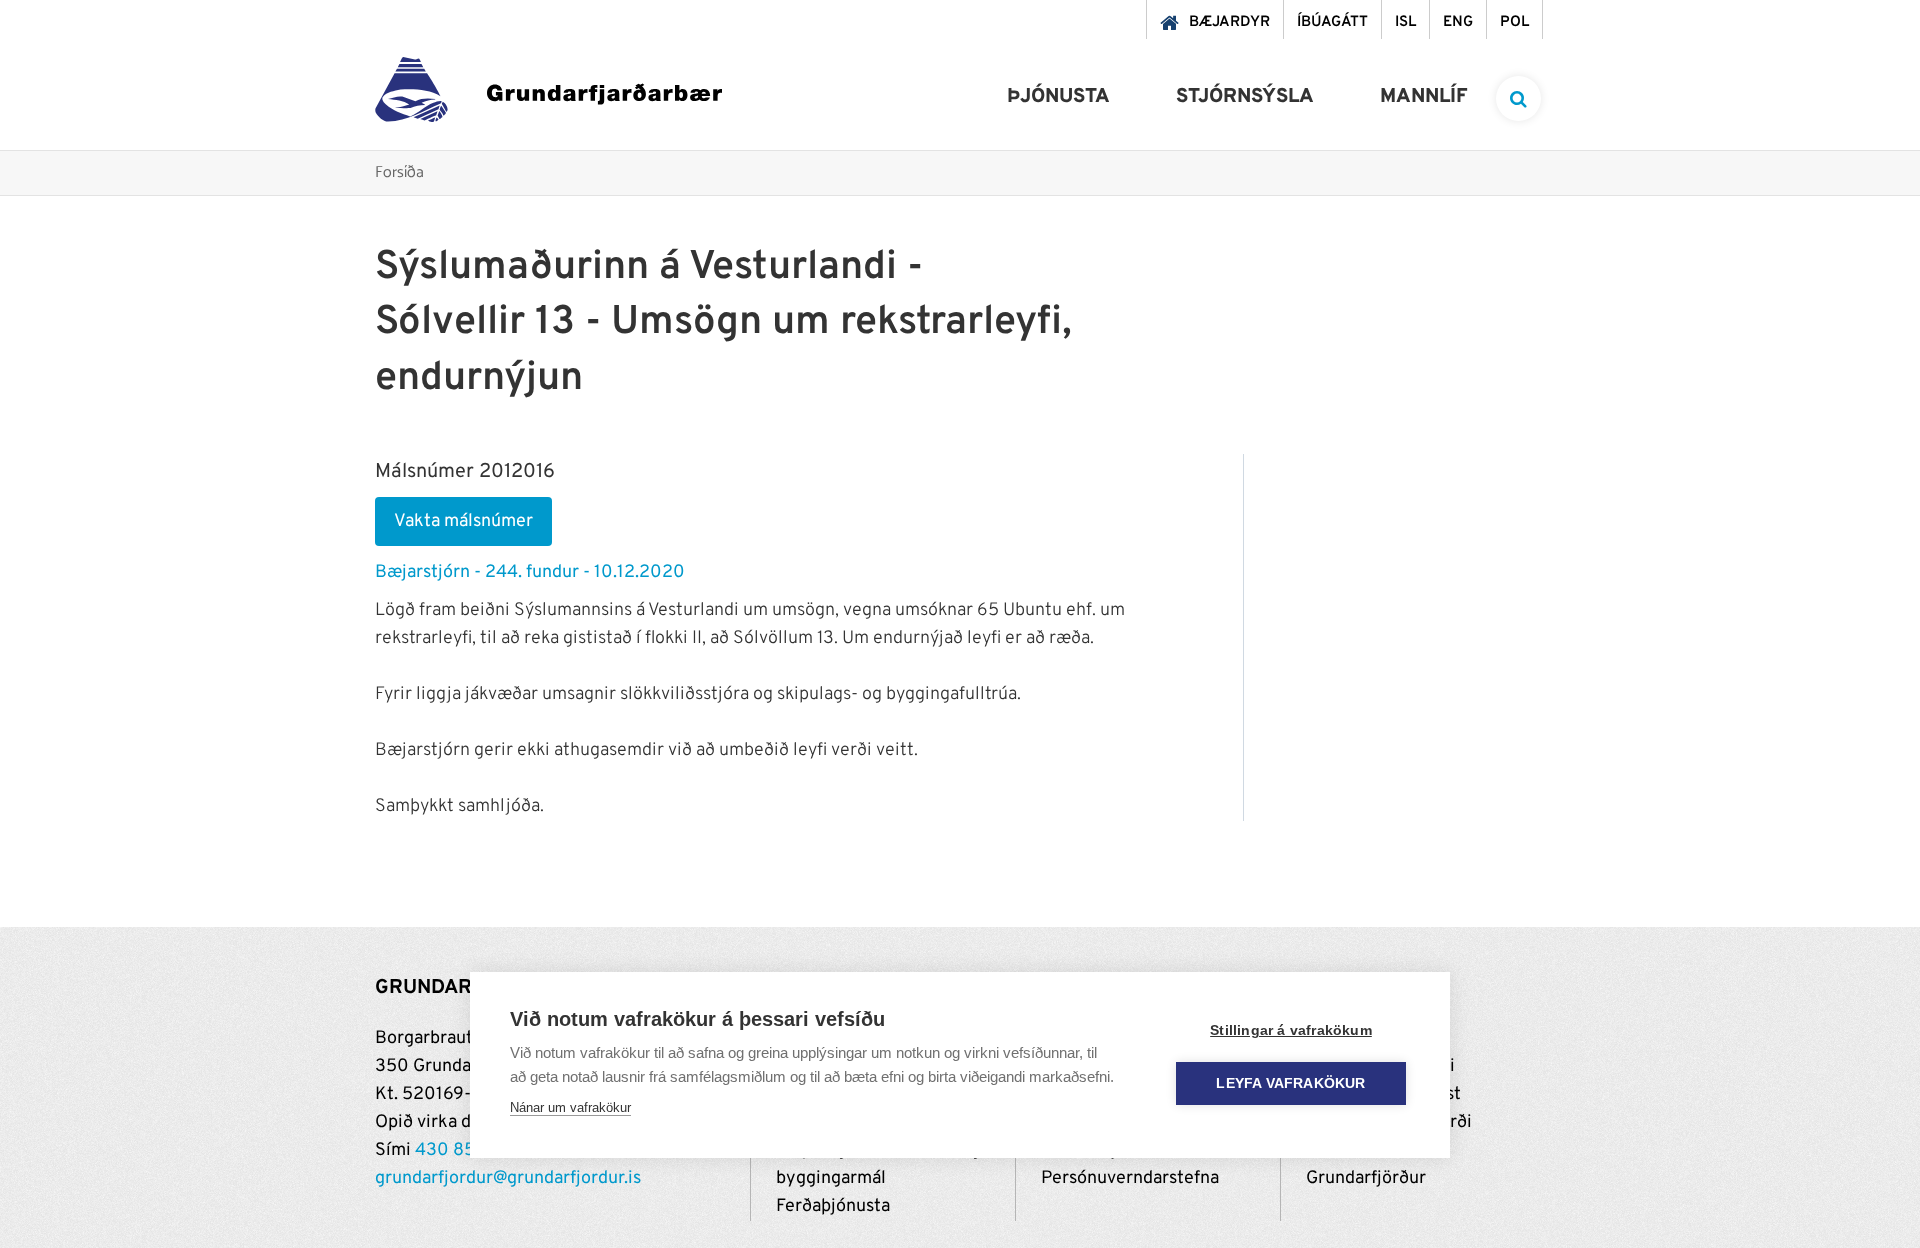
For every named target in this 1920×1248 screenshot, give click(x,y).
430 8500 (457, 1150)
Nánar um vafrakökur (570, 1107)
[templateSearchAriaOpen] (1518, 98)
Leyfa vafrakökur (1290, 1083)
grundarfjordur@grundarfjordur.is (508, 1178)
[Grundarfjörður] (548, 94)
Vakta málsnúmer (463, 521)
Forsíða (399, 173)
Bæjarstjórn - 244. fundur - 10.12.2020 (530, 572)
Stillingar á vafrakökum (1291, 1030)
